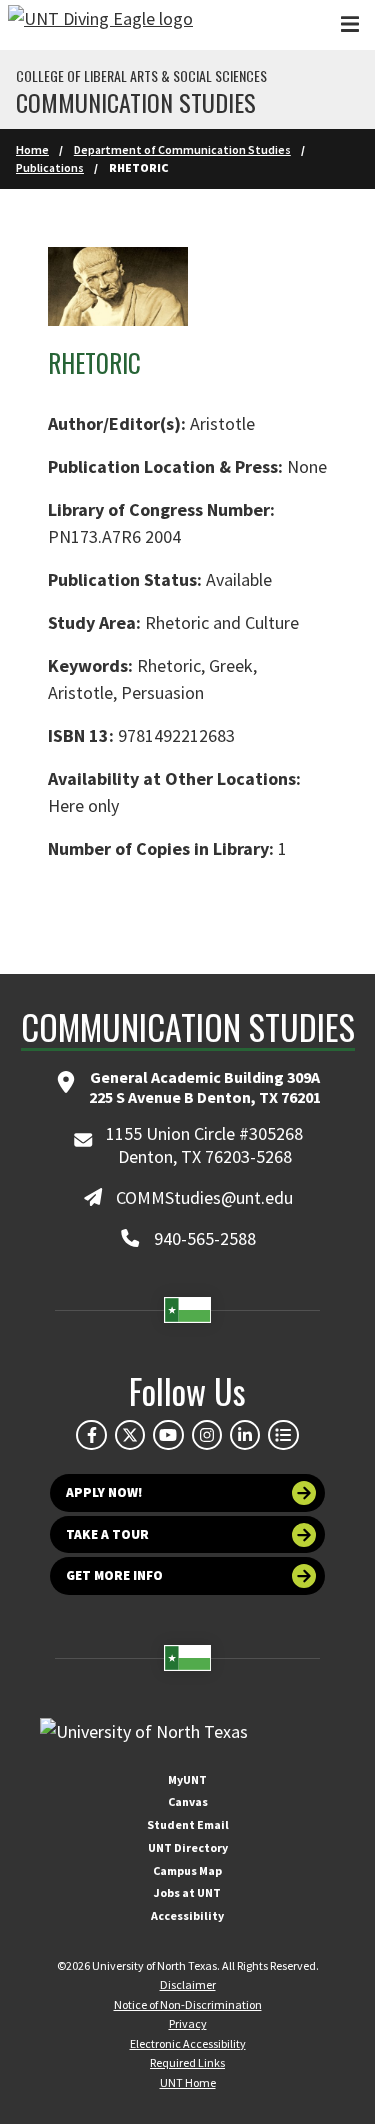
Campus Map (187, 1870)
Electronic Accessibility (188, 2043)
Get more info (114, 1575)
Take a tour (107, 1534)
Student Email (188, 1824)
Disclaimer (188, 1984)
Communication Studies (136, 102)
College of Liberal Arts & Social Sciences (141, 76)
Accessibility (187, 1915)
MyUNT (187, 1779)
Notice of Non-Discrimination (188, 2004)
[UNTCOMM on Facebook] (91, 1435)
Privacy (188, 2023)
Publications (50, 167)
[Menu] (350, 24)
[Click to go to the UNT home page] (100, 25)
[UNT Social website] (283, 1435)
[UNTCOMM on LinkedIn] (245, 1435)
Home (32, 149)
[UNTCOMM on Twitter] (130, 1435)
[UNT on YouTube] (168, 1435)
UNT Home (188, 2082)
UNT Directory (188, 1847)
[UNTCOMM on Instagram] (207, 1435)
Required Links (187, 2062)
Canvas (188, 1801)
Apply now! (104, 1492)
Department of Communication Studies (182, 149)
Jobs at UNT (187, 1892)
